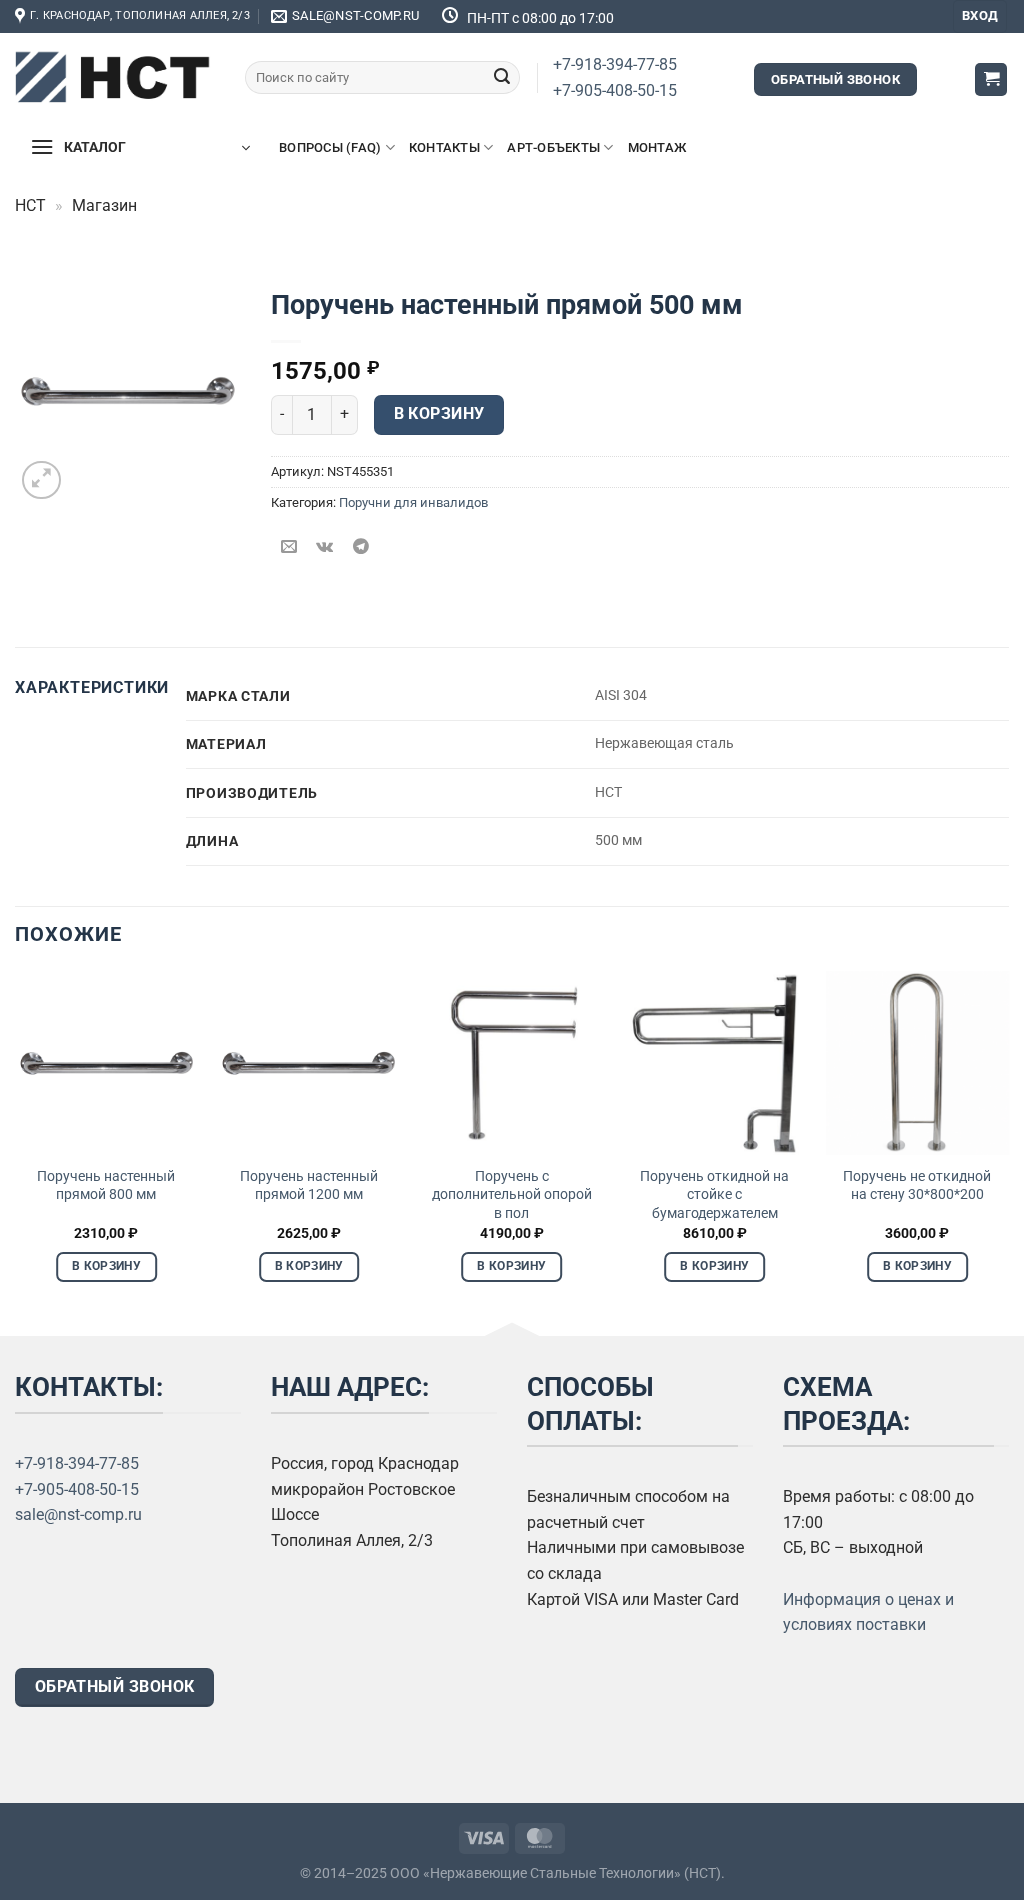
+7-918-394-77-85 (615, 64)
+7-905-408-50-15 (615, 90)
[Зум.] (41, 480)
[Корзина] (991, 79)
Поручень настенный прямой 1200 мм (309, 1186)
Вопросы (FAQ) (330, 147)
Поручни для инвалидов (413, 502)
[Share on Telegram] (361, 547)
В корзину (439, 414)
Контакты (444, 147)
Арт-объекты (553, 147)
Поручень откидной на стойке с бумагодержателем (714, 1195)
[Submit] (502, 78)
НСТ (30, 205)
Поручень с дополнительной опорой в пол (512, 1195)
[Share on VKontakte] (325, 547)
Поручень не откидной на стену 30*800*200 (917, 1186)
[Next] (1008, 1144)
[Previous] (16, 1144)
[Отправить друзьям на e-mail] (289, 547)
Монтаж (657, 147)
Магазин (104, 205)
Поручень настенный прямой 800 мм (106, 1186)
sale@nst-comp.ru (78, 1514)
